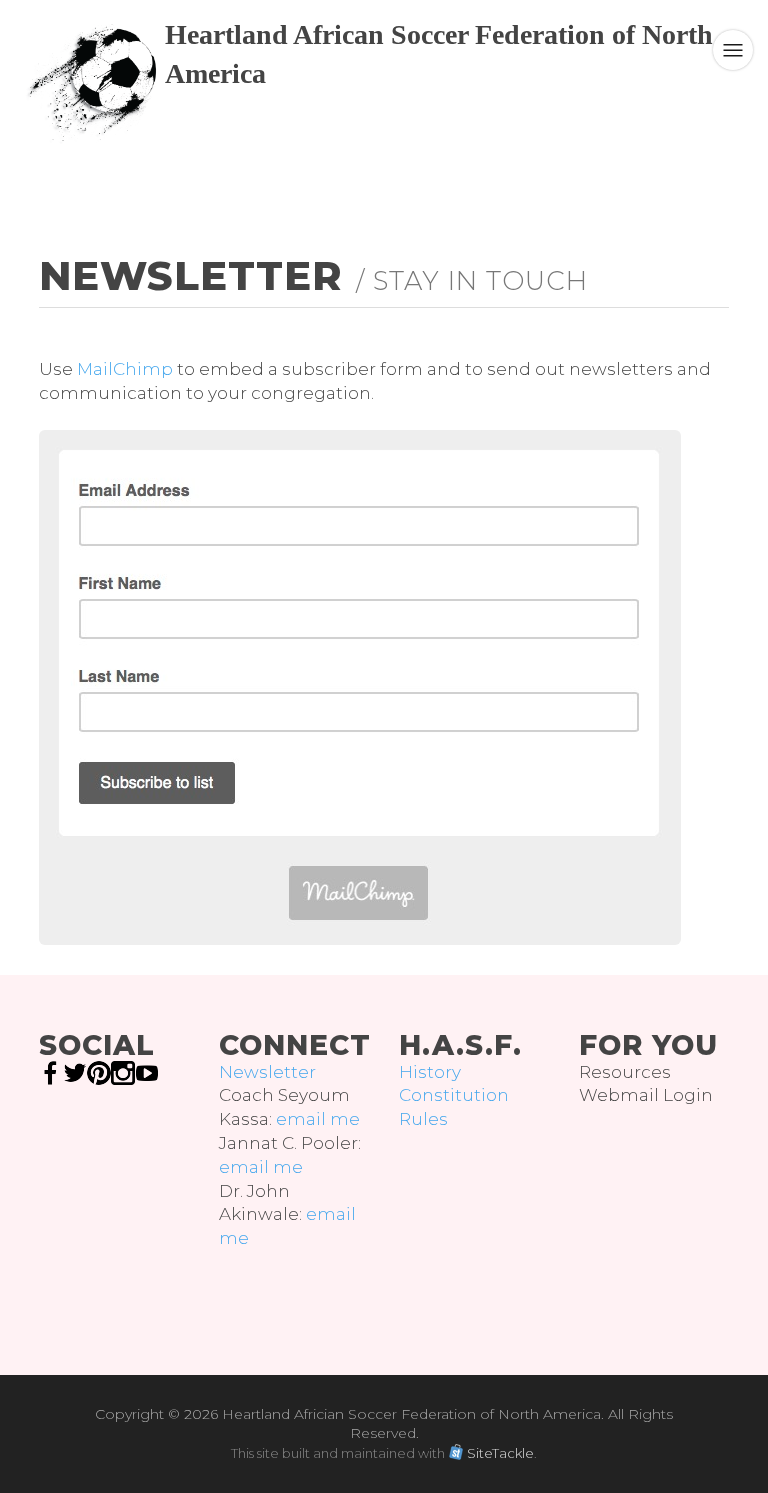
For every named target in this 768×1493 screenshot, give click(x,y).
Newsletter (267, 1072)
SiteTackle (500, 1453)
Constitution (454, 1095)
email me (318, 1119)
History (430, 1072)
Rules (423, 1119)
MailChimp (125, 369)
